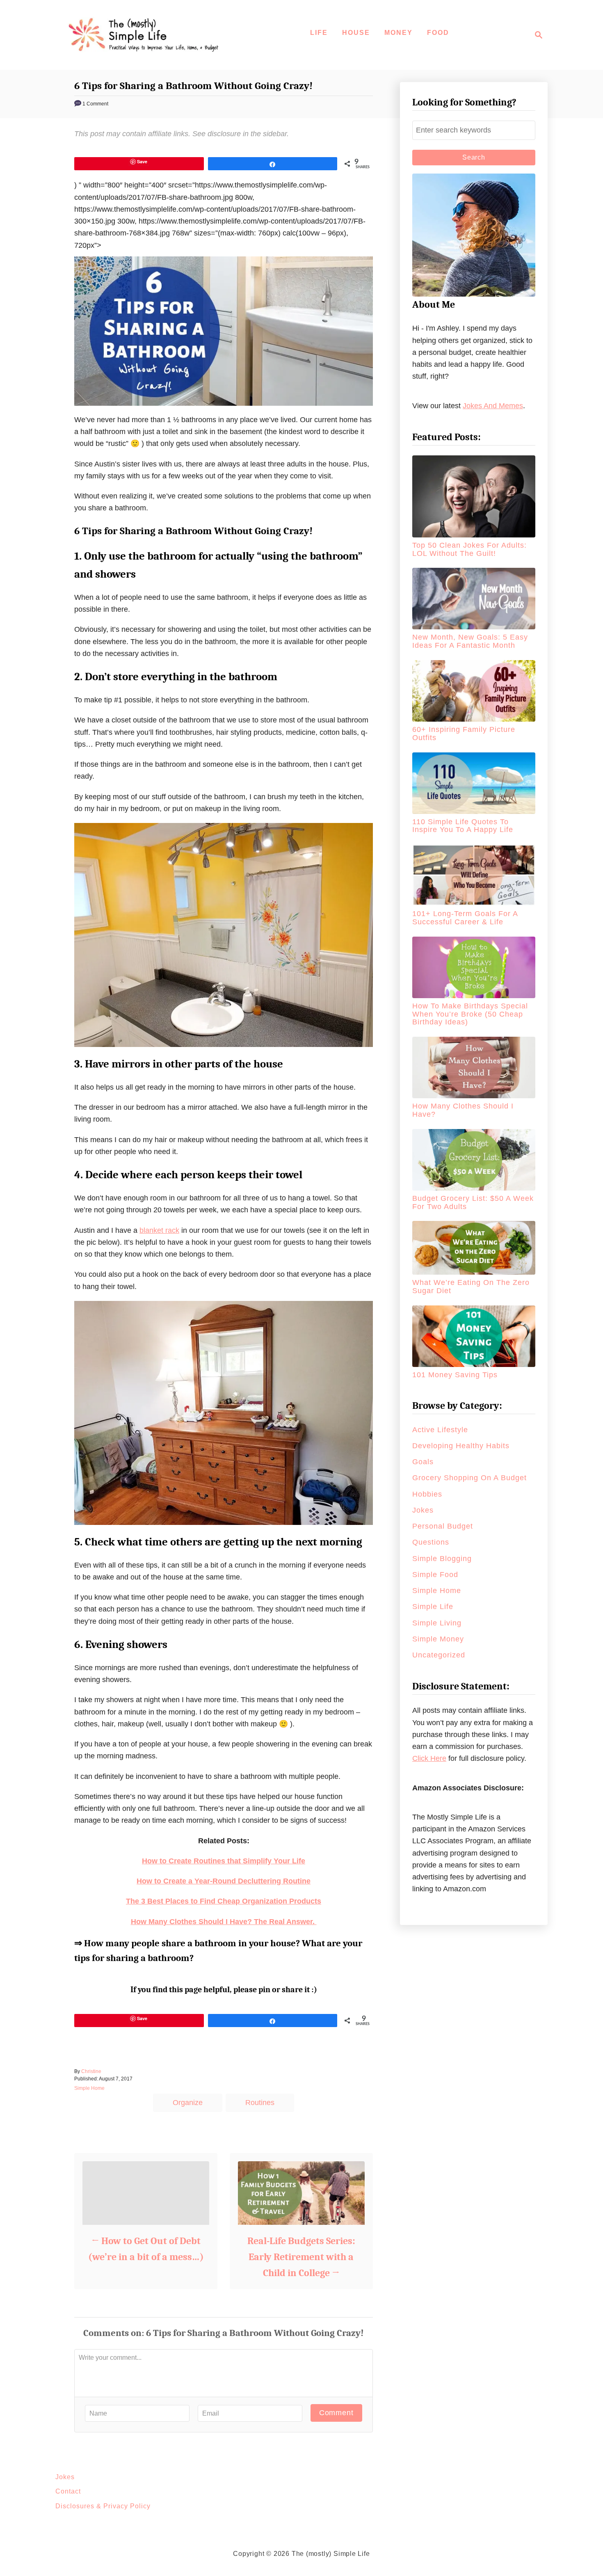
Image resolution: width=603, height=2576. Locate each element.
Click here (429, 1758)
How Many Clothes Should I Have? (463, 1110)
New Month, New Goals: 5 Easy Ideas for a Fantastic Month (470, 641)
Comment (336, 2413)
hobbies (427, 1494)
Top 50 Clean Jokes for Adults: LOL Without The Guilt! (469, 549)
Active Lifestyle (440, 1430)
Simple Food (435, 1575)
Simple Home (89, 2088)
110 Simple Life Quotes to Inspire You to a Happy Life (463, 826)
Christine (91, 2071)
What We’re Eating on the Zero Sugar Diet (471, 1287)
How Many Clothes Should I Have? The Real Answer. (224, 1922)
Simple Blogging (442, 1559)
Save (142, 161)
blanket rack (159, 1230)
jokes (423, 1510)
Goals (423, 1462)
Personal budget (443, 1526)
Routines (260, 2103)
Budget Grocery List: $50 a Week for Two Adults (473, 1202)
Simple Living (437, 1623)
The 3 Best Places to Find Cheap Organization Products (224, 1901)
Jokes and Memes (493, 406)
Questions (431, 1542)
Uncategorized (439, 1655)
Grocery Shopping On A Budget (469, 1478)
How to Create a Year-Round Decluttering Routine (224, 1881)
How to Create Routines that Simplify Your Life (224, 1861)
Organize (188, 2103)
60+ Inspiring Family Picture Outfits (464, 734)
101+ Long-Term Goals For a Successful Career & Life (465, 918)
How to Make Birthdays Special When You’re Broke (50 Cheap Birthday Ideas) (470, 1014)
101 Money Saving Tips (455, 1375)
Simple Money (438, 1639)
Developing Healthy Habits (461, 1446)
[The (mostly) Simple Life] (146, 35)
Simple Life (433, 1607)
